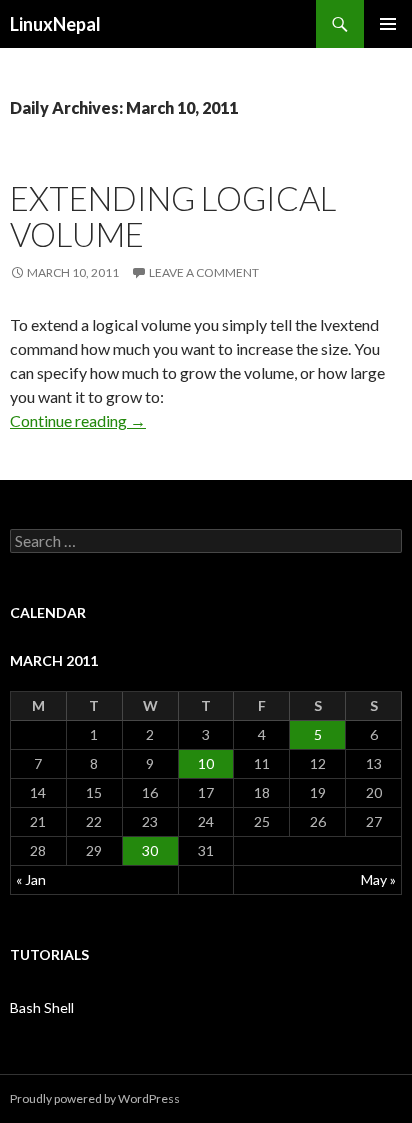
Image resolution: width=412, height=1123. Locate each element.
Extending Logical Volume (173, 216)
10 (206, 763)
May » (378, 879)
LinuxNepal (55, 24)
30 (150, 850)
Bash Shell (42, 1007)
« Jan (31, 879)
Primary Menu (388, 24)
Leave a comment (204, 272)
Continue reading (78, 420)
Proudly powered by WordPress (95, 1098)
